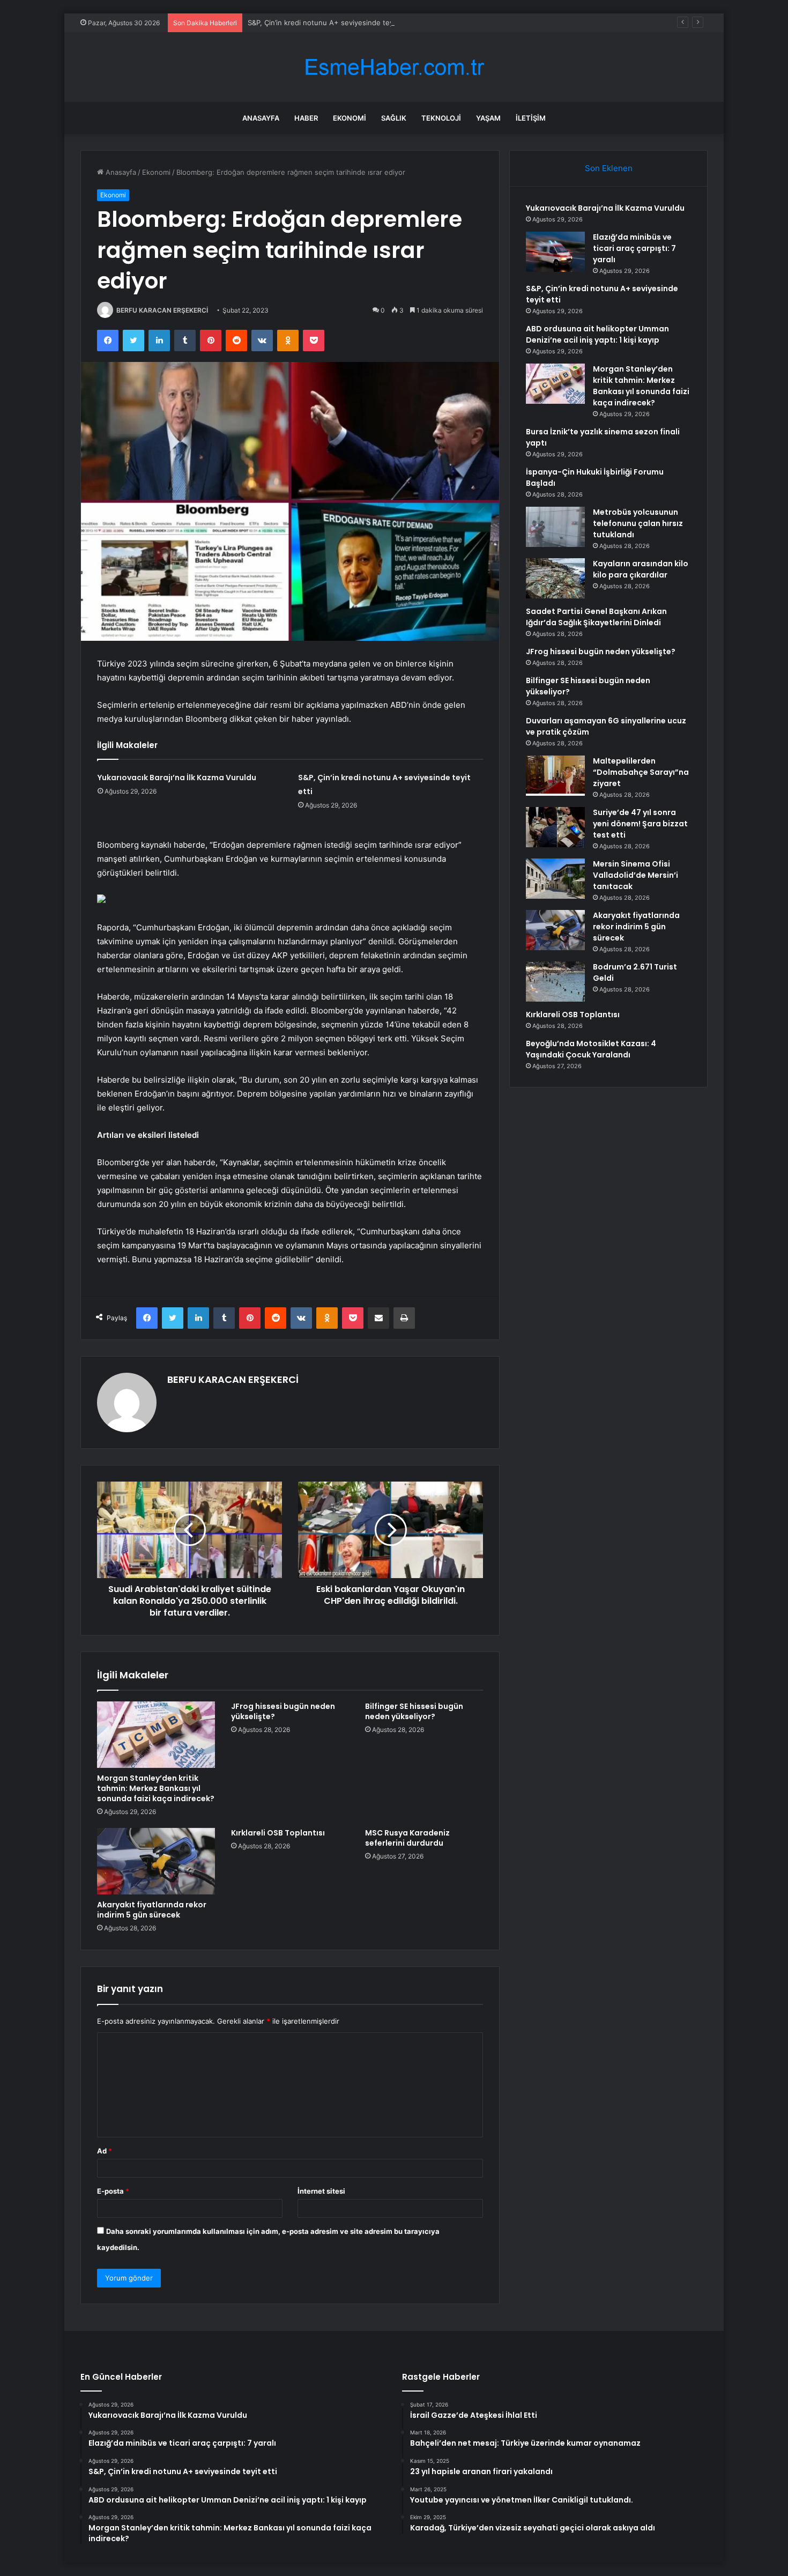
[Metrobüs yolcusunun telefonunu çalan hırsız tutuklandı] (555, 527)
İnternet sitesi (321, 2191)
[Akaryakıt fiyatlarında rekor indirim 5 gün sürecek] (156, 1861)
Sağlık (394, 118)
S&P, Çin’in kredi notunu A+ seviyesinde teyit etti (329, 23)
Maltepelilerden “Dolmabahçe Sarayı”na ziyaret (641, 772)
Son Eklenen (609, 168)
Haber (306, 118)
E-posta (113, 2191)
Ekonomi (350, 118)
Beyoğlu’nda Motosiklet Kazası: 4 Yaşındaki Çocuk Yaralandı (591, 1049)
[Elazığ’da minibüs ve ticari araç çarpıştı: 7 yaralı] (555, 252)
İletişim (531, 118)
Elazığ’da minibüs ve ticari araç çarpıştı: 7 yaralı (634, 248)
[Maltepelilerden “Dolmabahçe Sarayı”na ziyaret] (555, 776)
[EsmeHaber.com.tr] (394, 67)
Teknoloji (441, 118)
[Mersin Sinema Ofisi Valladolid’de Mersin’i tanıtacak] (555, 879)
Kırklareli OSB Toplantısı (278, 1833)
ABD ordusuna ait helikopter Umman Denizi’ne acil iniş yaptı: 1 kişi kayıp (597, 334)
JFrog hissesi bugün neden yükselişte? (283, 1711)
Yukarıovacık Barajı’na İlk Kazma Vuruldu (177, 778)
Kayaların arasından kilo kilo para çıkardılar (641, 569)
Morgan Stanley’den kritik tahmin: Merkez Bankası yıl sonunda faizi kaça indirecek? (156, 1788)
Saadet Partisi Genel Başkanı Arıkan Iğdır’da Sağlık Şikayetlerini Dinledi (596, 617)
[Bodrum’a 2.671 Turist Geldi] (555, 982)
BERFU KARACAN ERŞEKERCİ (162, 310)
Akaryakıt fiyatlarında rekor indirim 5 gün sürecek (152, 1910)
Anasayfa (261, 118)
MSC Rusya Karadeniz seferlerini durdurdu (407, 1838)
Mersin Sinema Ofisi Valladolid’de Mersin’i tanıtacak (635, 875)
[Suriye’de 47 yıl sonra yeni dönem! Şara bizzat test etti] (555, 827)
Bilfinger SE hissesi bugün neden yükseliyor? (414, 1711)
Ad (105, 2151)
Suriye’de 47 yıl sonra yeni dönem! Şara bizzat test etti (640, 824)
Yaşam (488, 118)
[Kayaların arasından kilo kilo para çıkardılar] (555, 578)
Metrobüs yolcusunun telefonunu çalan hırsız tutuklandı (638, 523)
